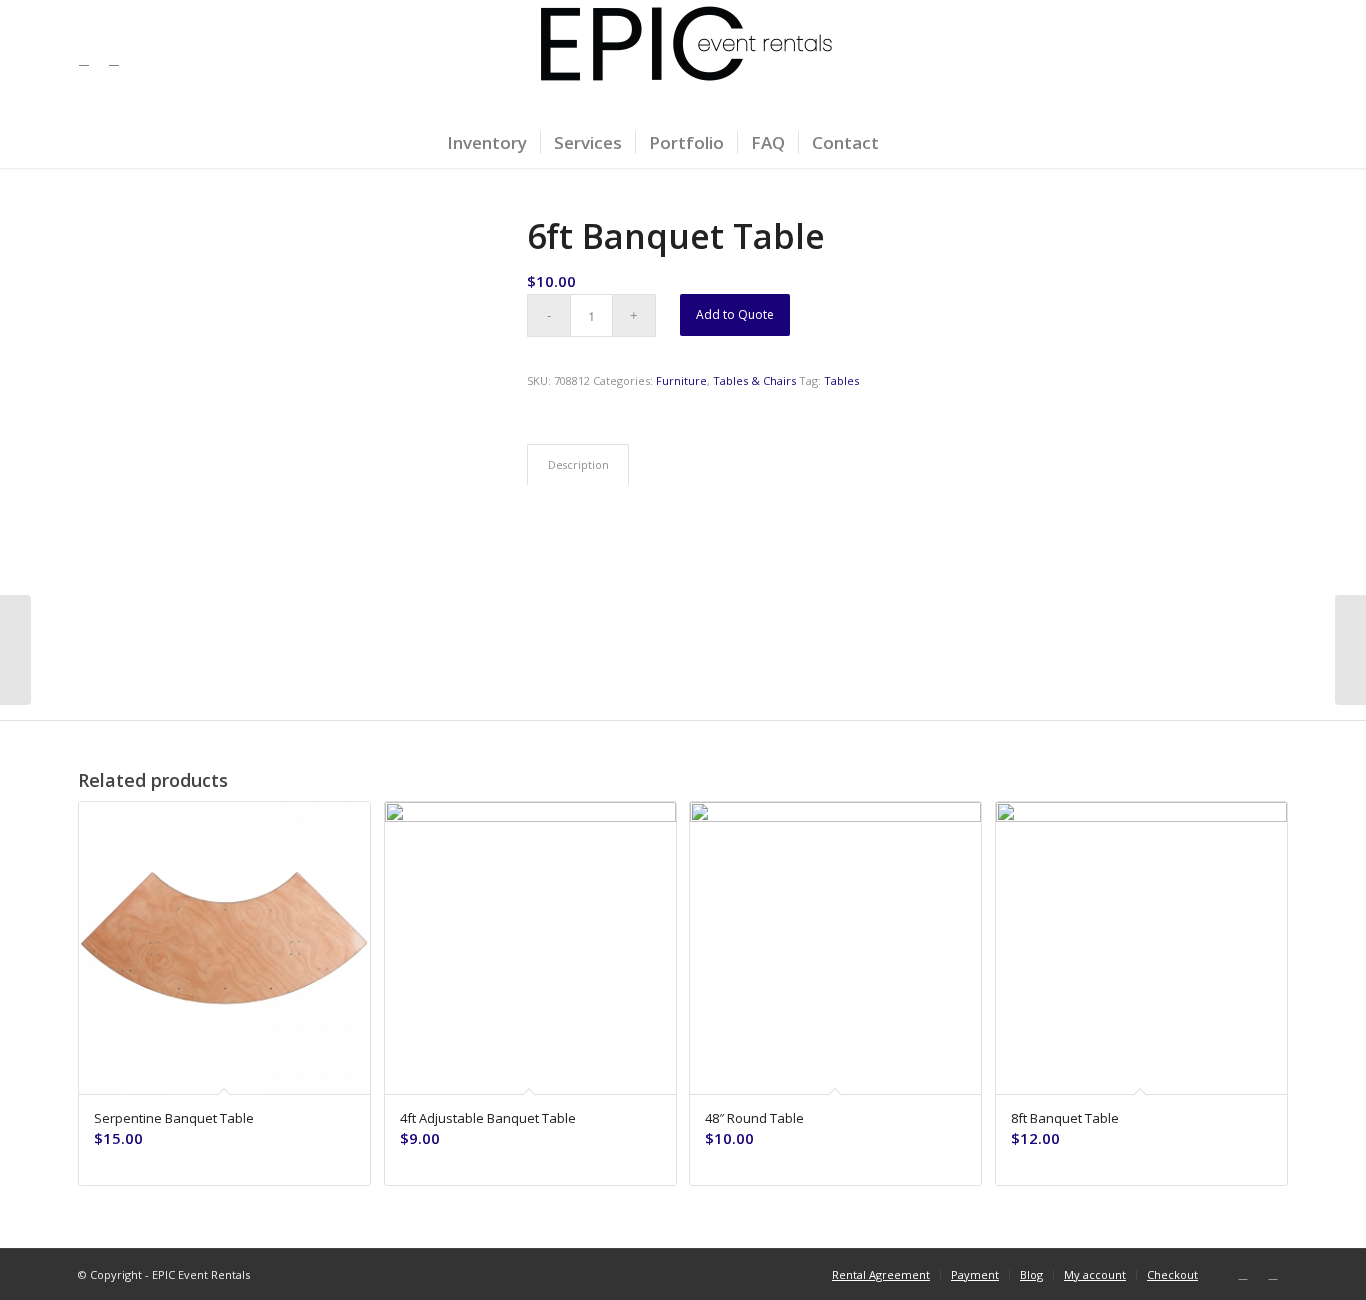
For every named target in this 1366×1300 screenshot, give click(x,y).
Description (578, 464)
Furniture (681, 380)
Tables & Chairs (754, 380)
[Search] (905, 143)
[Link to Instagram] (114, 59)
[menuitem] (487, 143)
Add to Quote (735, 314)
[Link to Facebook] (84, 59)
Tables (841, 380)
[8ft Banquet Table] (1350, 650)
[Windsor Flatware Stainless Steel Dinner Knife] (15, 650)
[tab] (578, 464)
